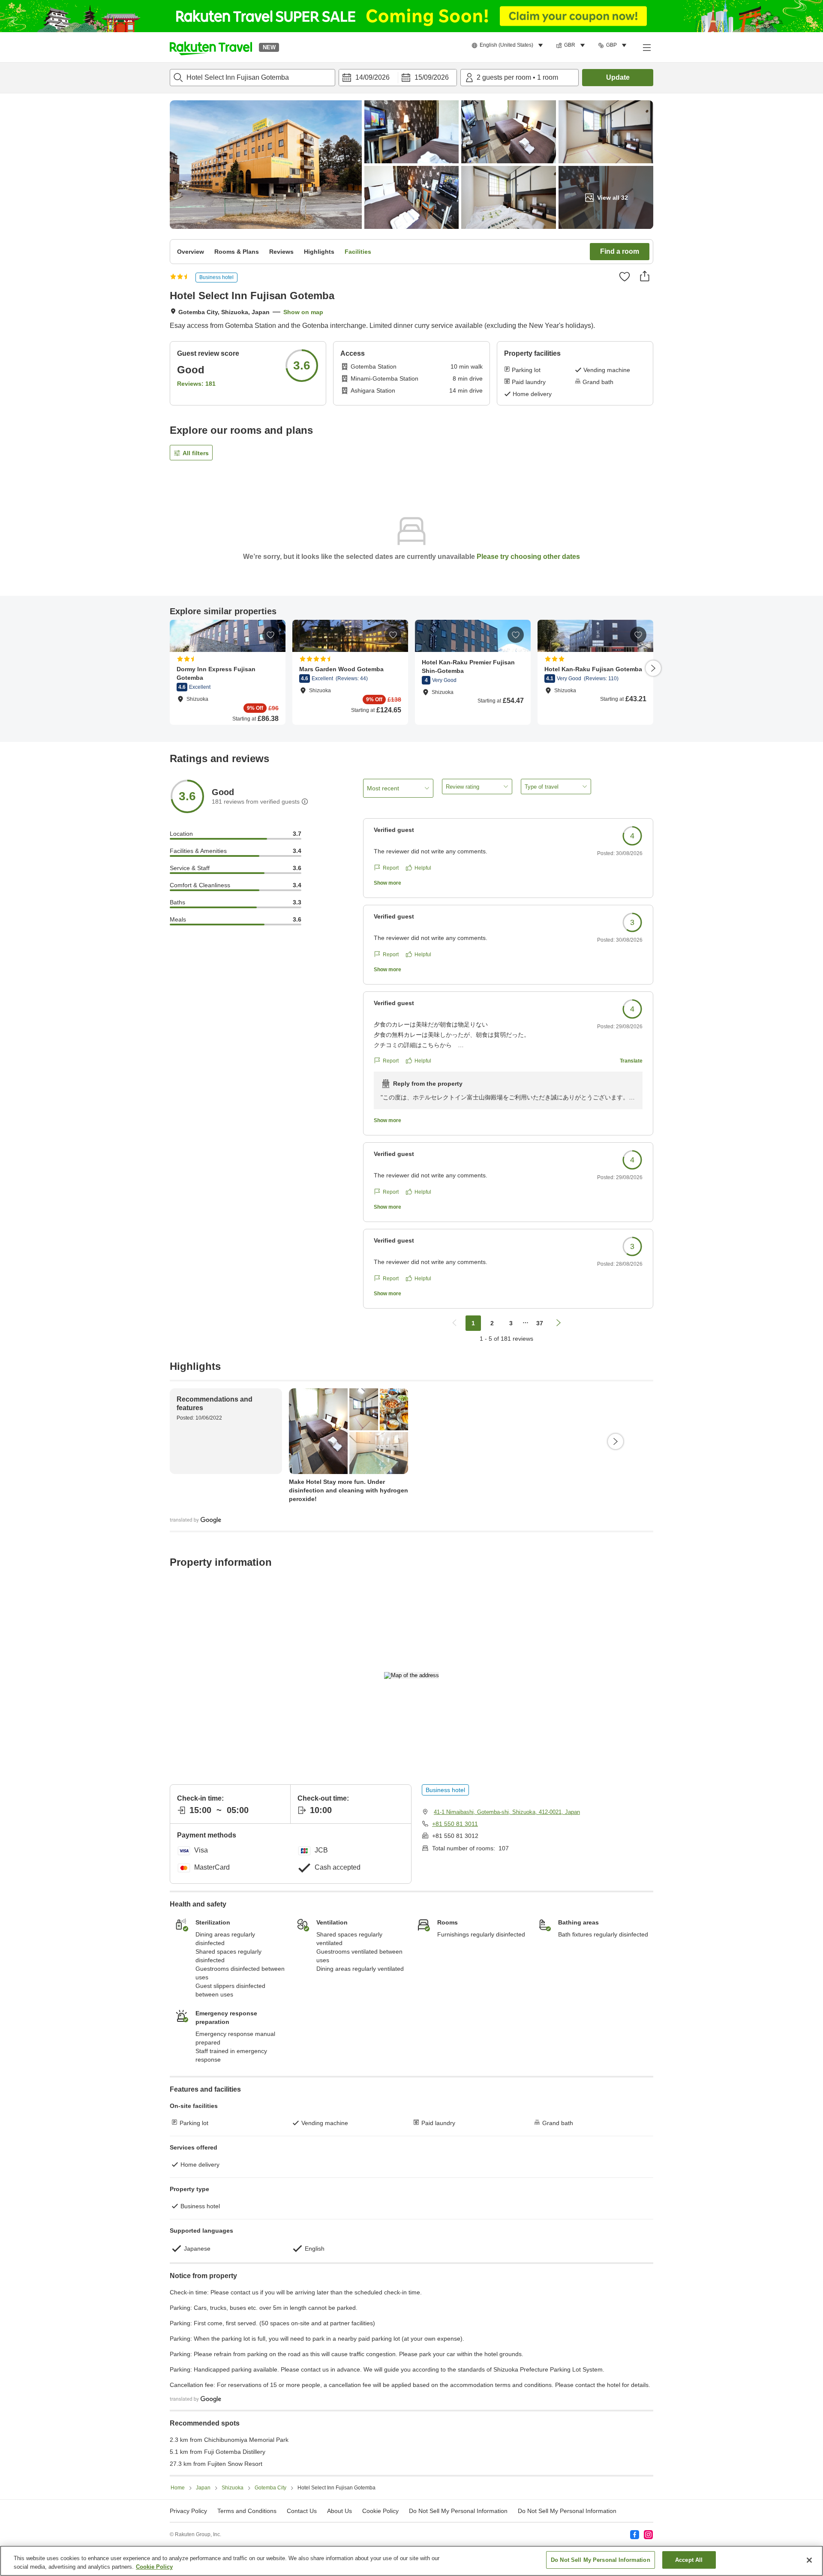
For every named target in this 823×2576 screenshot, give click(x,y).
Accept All (689, 2560)
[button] (211, 47)
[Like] (625, 276)
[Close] (809, 2560)
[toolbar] (398, 78)
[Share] (645, 276)
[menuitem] (509, 45)
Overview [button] (191, 252)
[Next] (653, 668)
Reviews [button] (281, 252)
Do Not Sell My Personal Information (567, 2511)
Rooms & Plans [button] (237, 252)
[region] (411, 2561)
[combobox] (252, 78)
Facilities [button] (358, 252)
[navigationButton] (454, 1323)
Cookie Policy (154, 2567)
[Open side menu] (646, 47)
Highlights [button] (319, 252)
